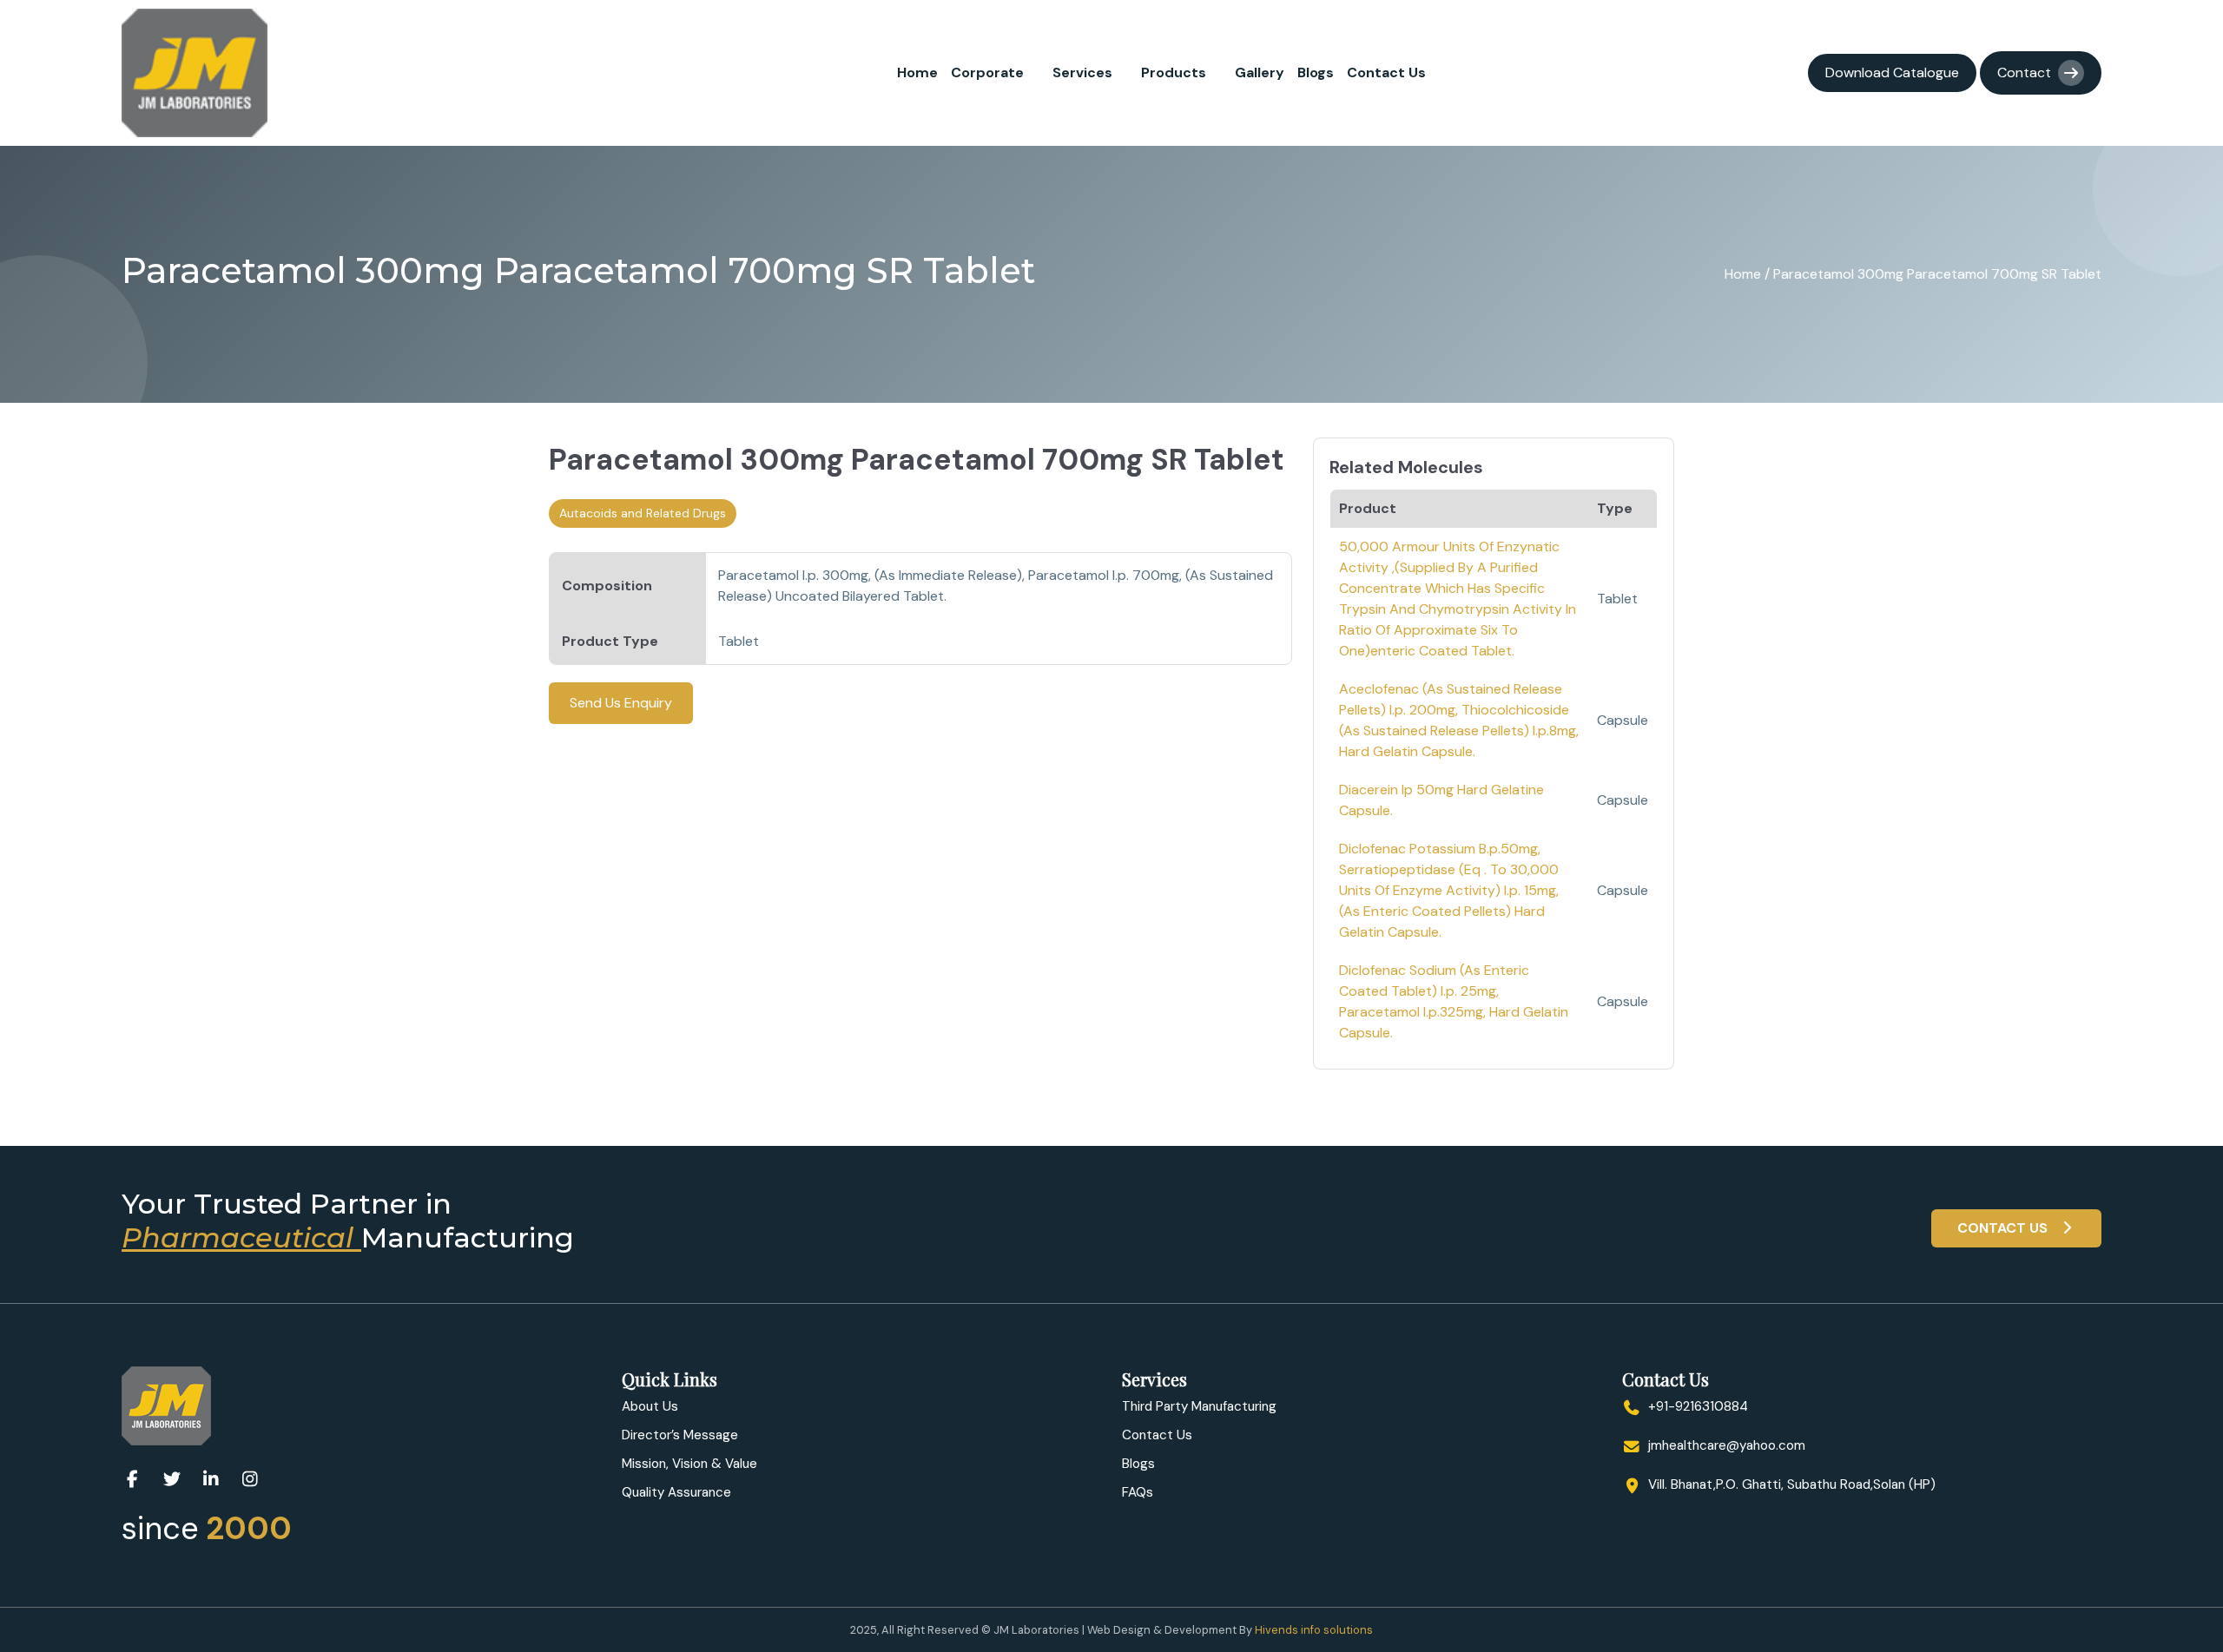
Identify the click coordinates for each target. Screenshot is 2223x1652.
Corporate (987, 72)
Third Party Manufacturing (1199, 1406)
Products (1174, 72)
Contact (2024, 72)
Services (1082, 72)
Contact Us (1386, 72)
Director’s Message (680, 1435)
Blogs (1316, 72)
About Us (650, 1406)
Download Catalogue (1892, 72)
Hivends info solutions (1314, 1630)
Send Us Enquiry (621, 703)
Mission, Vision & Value (689, 1464)
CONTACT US (2004, 1228)
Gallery (1260, 72)
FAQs (1138, 1492)
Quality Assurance (676, 1492)
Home (917, 72)
